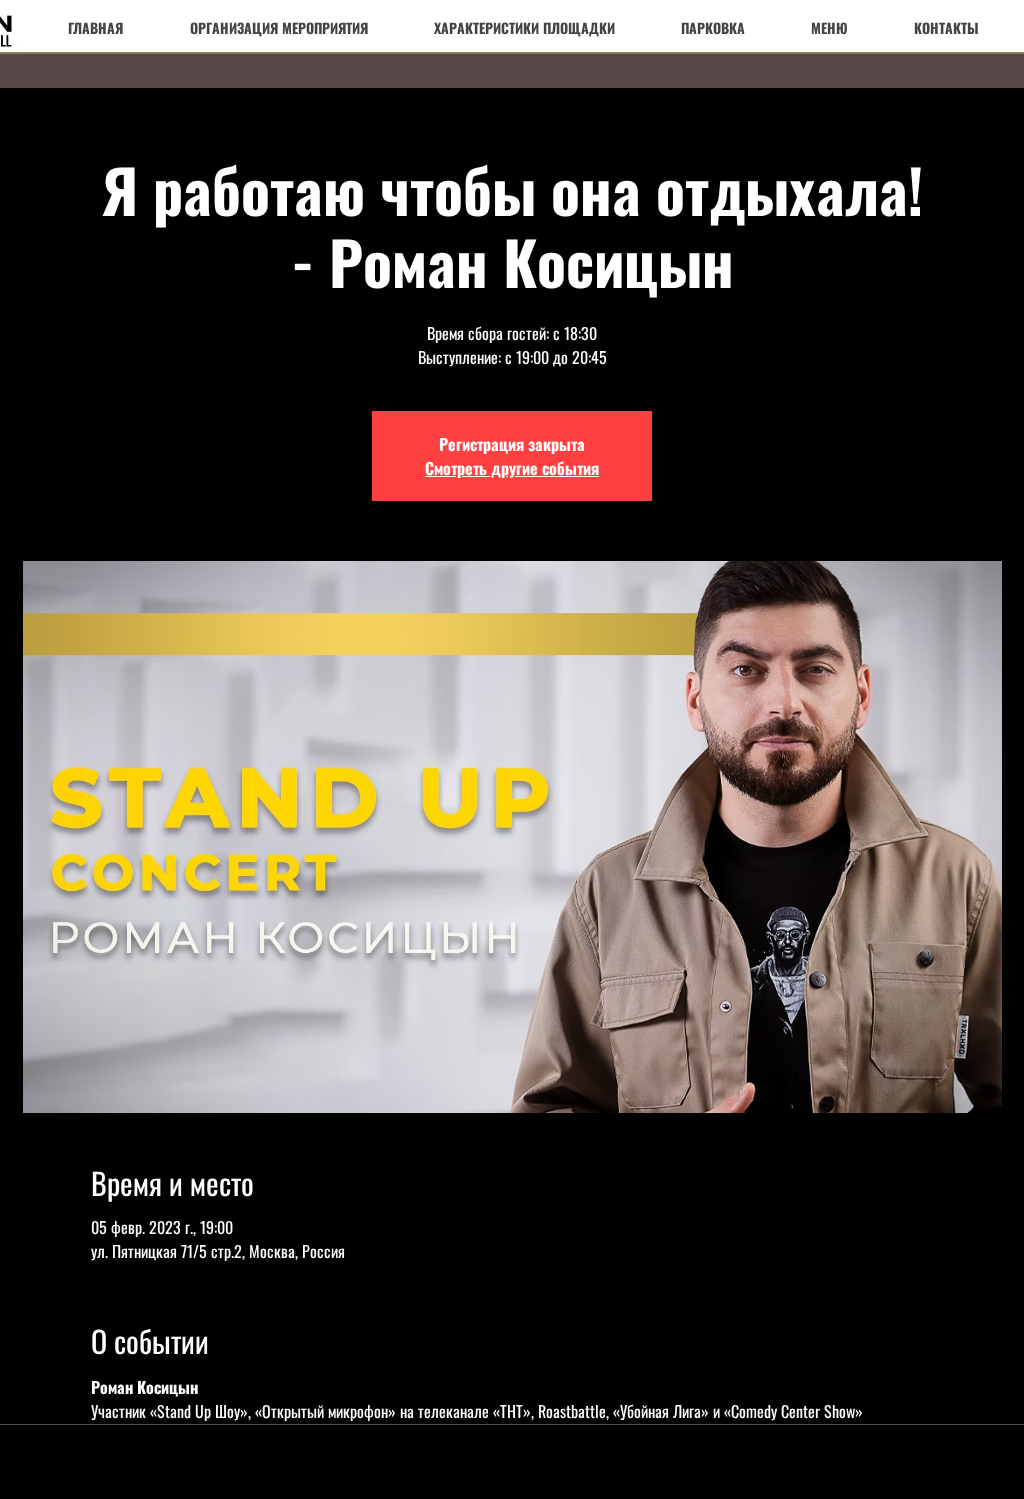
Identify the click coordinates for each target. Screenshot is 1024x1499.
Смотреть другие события (512, 468)
